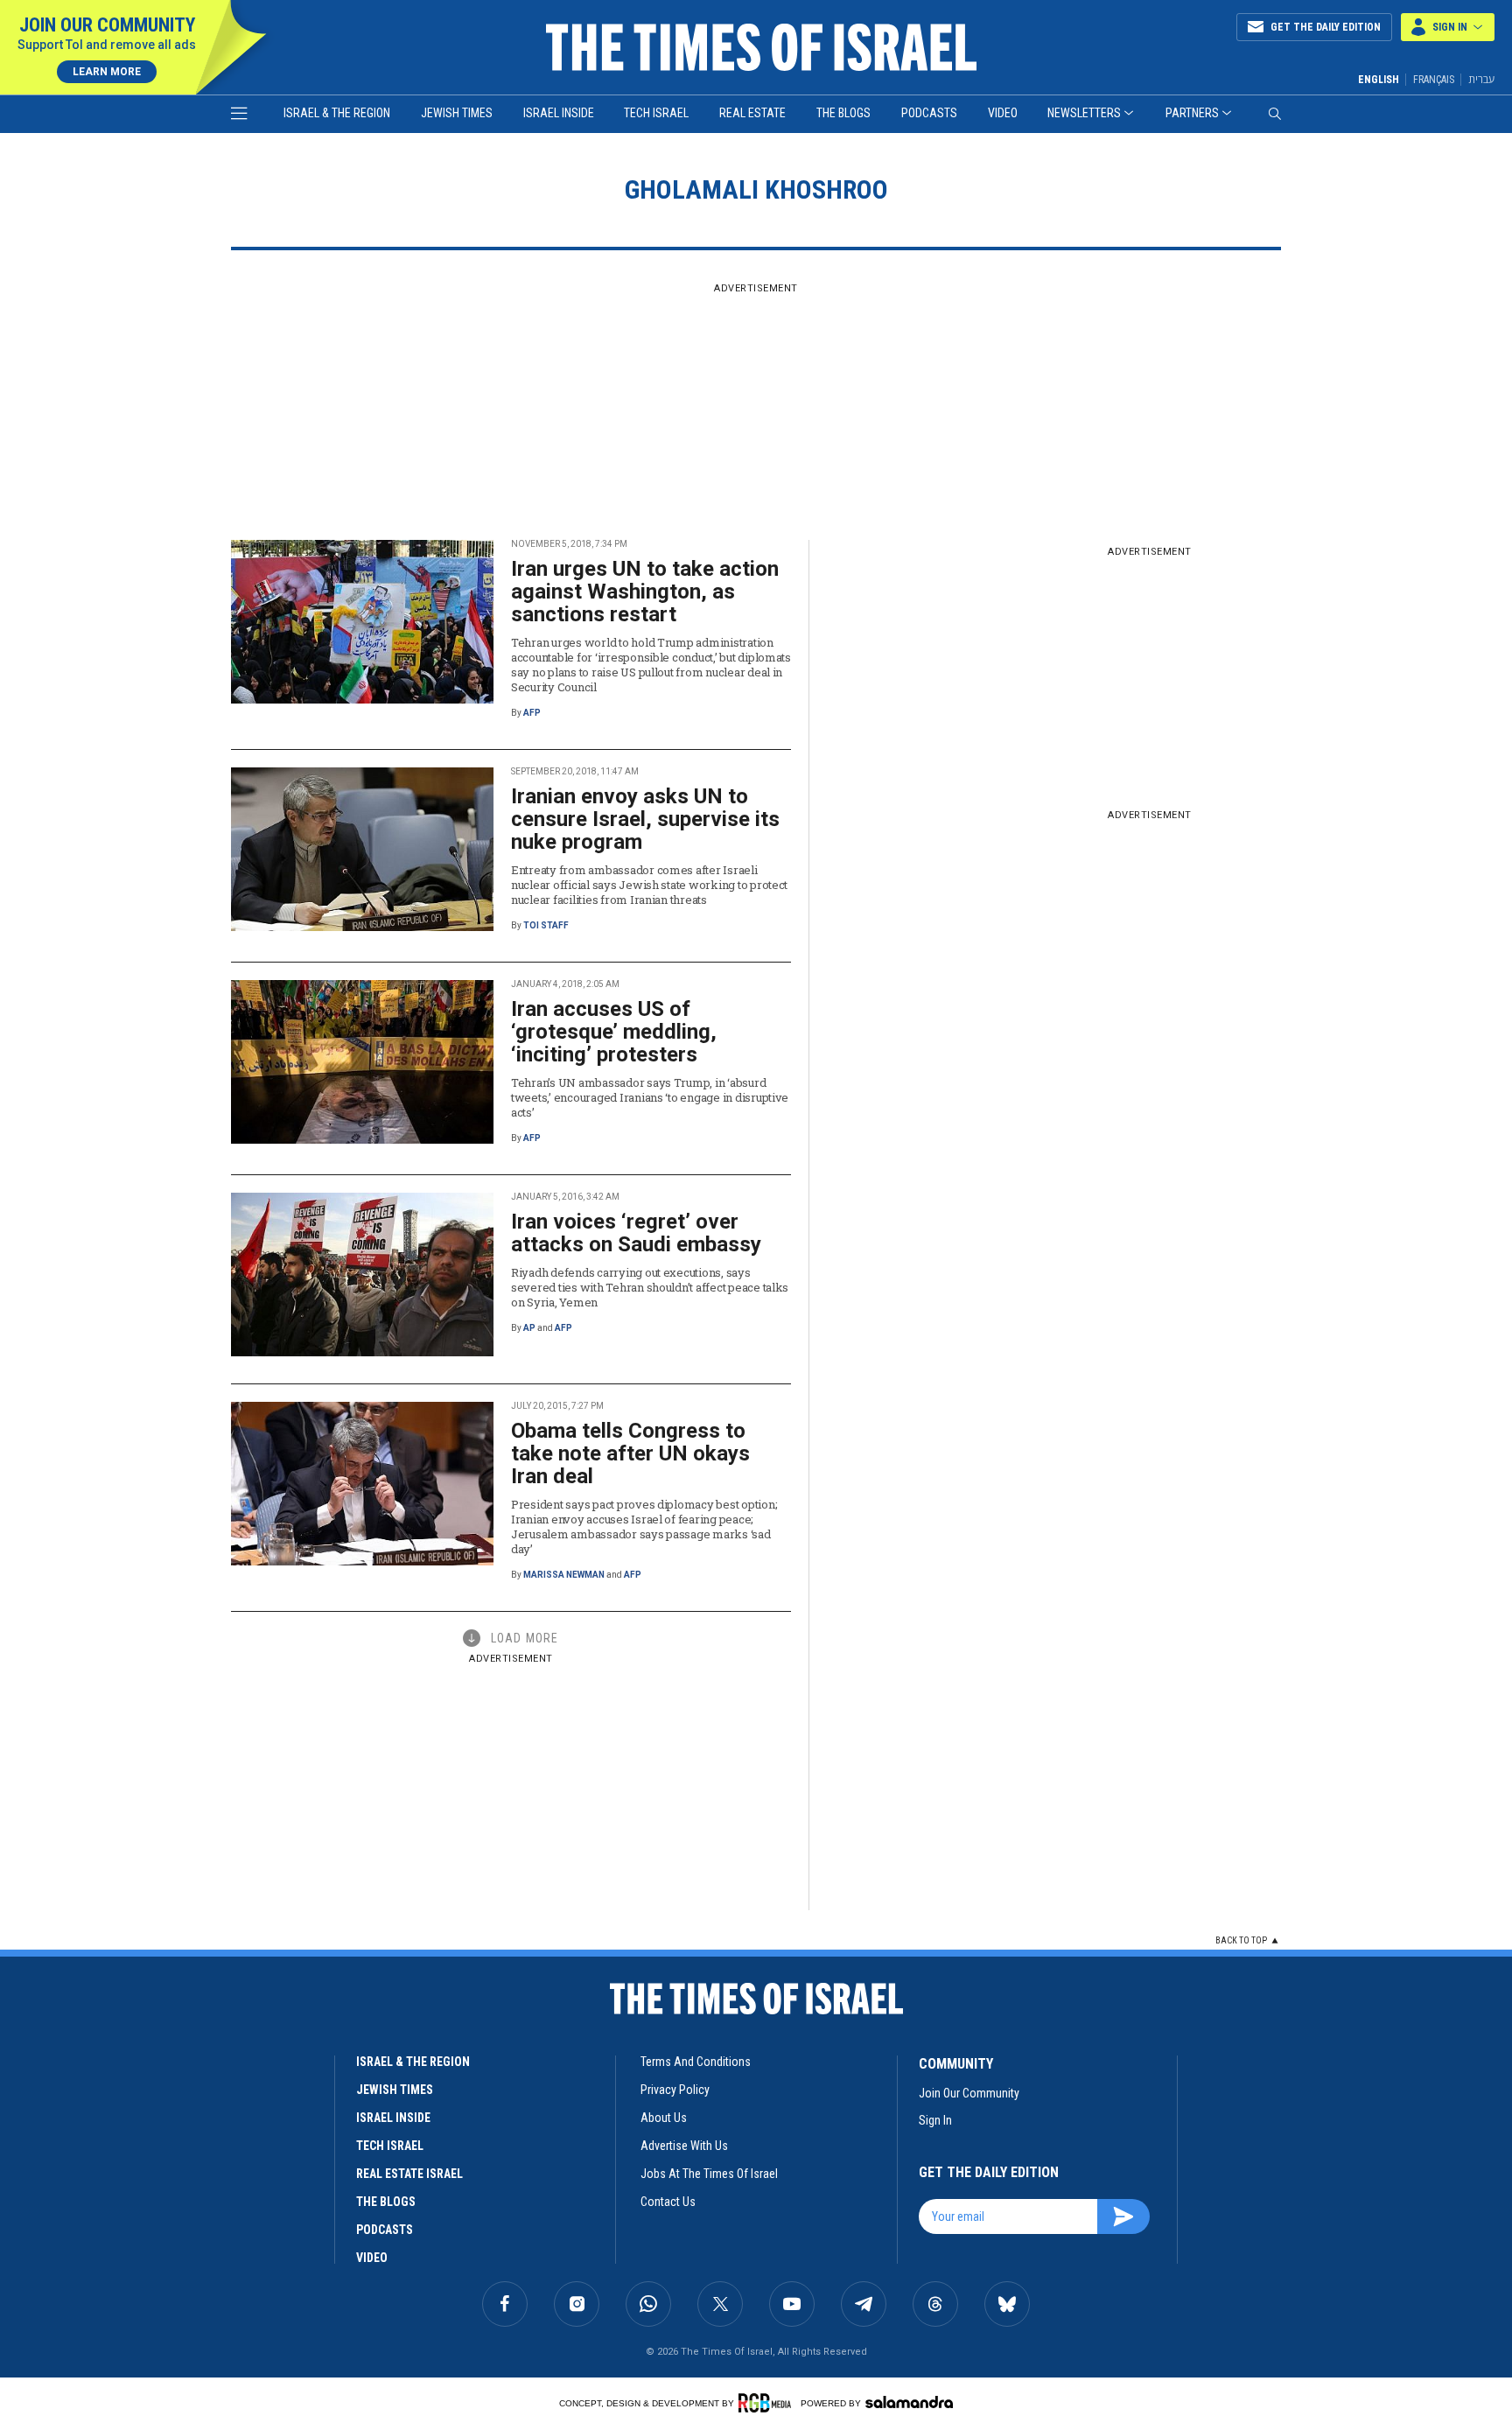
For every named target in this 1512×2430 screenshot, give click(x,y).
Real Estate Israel (409, 2174)
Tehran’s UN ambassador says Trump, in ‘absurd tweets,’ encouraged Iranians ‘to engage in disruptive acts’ (650, 1097)
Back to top (1241, 1940)
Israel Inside (559, 113)
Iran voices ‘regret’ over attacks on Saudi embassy (636, 1233)
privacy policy (675, 2090)
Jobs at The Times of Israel (709, 2174)
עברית (1481, 79)
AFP (532, 713)
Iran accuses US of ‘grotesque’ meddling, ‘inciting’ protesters (614, 1032)
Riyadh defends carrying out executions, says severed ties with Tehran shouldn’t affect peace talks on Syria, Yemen (650, 1287)
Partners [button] (1192, 113)
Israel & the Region (337, 113)
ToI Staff (546, 925)
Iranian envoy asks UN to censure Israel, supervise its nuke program (645, 819)
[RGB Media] (768, 2403)
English (1379, 80)
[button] (1448, 27)
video (372, 2258)
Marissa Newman (564, 1575)
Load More (525, 1638)
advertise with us (684, 2146)
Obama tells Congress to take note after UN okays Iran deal (630, 1453)
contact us (668, 2202)
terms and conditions (696, 2062)
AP (529, 1328)
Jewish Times (457, 113)
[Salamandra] (909, 2402)
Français (1434, 80)
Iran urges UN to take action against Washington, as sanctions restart (645, 592)
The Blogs (843, 113)
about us (664, 2118)
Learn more (107, 72)
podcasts (385, 2230)
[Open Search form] (1275, 114)
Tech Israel (656, 113)
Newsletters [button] (1084, 113)
